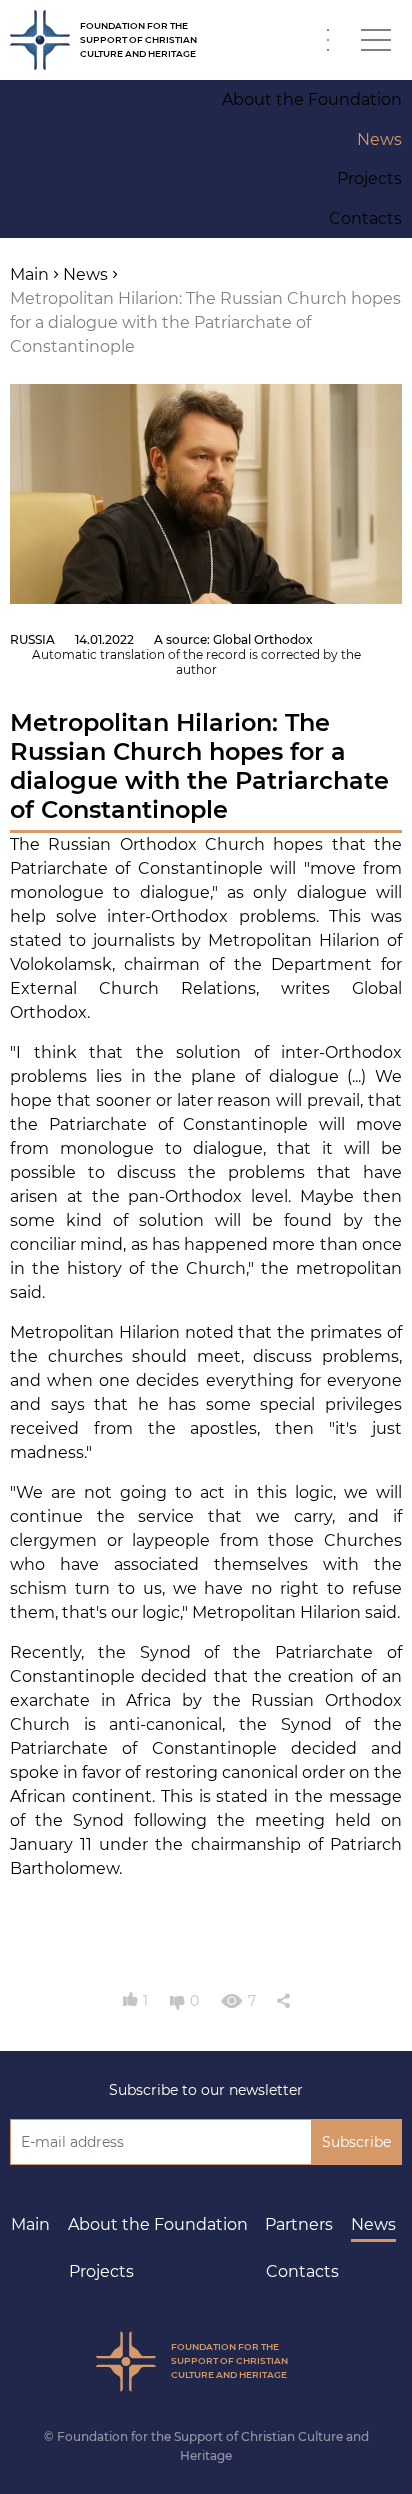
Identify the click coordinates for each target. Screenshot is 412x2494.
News (373, 2224)
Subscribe (356, 2142)
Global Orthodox (263, 639)
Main (30, 2224)
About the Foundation (158, 2224)
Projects (101, 2271)
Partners (299, 2224)
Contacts (302, 2271)
